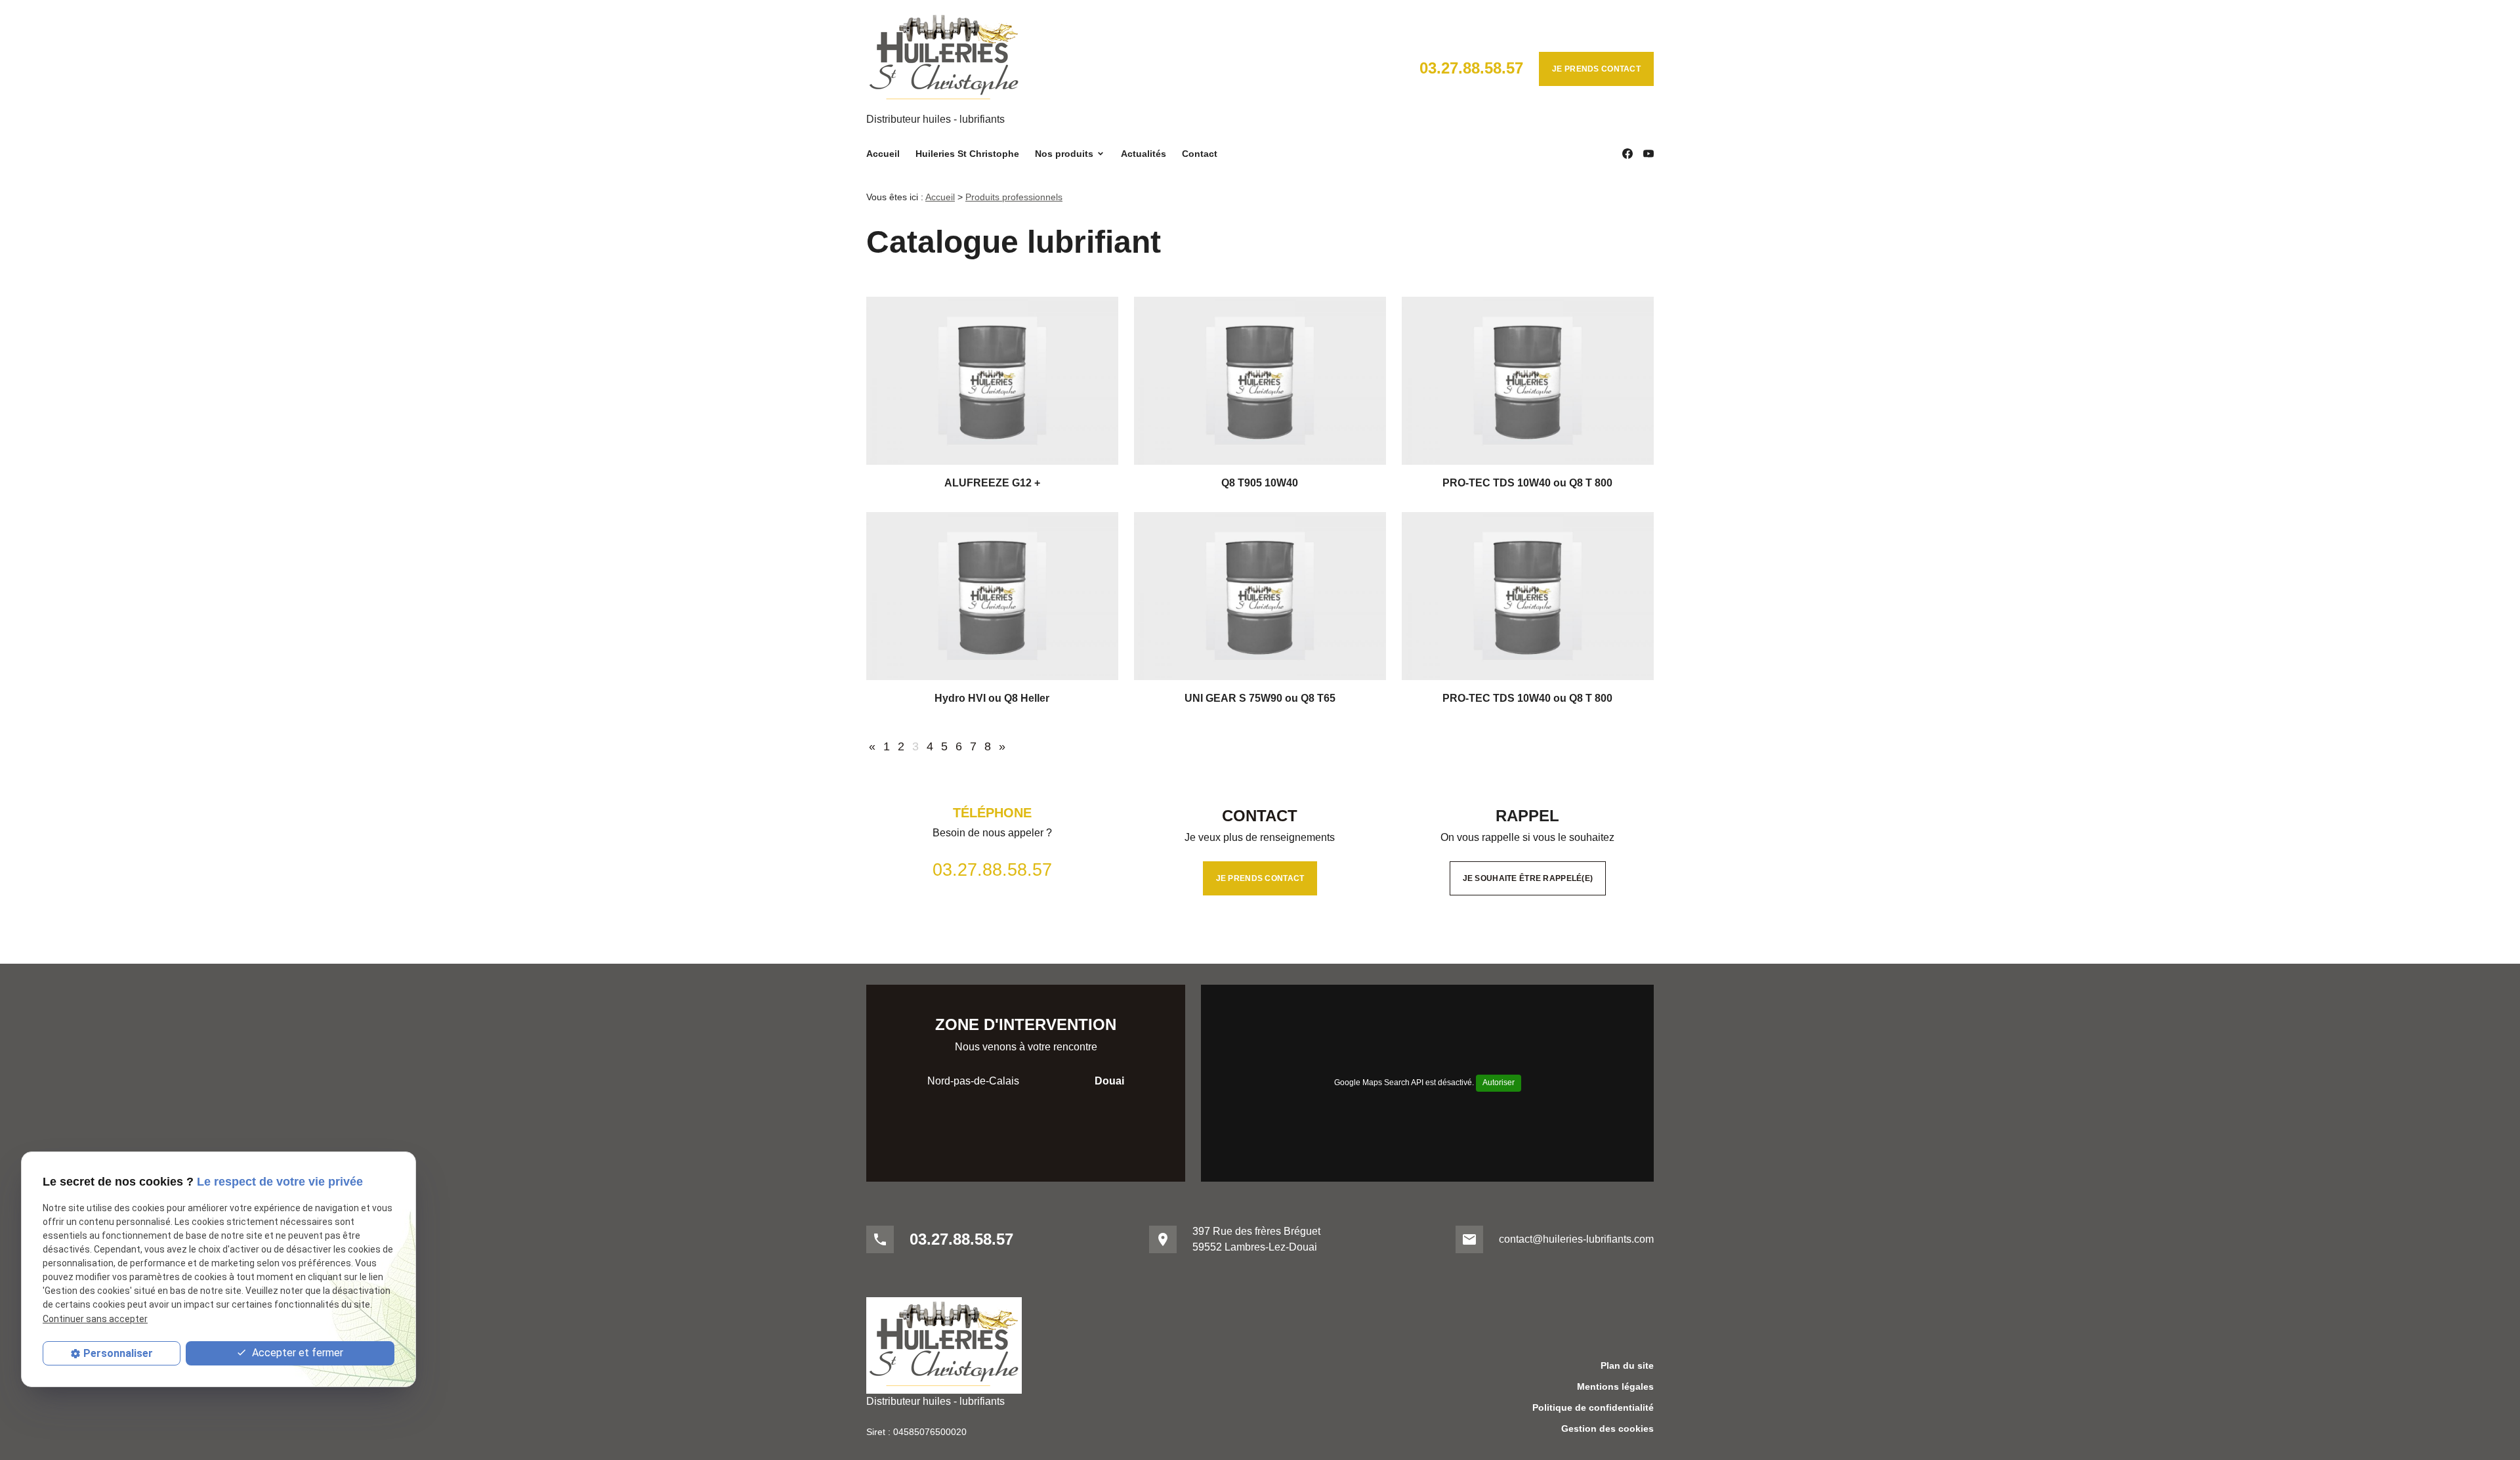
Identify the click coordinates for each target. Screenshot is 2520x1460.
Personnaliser (118, 1353)
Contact (1200, 154)
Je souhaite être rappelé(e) (1528, 878)
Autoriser (1499, 1083)
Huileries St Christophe (967, 154)
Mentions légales (1615, 1386)
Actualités (1144, 154)
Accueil (883, 154)
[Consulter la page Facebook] (1627, 154)
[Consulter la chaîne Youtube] (1648, 154)
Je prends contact (1596, 69)
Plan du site (1627, 1365)
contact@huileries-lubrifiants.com (1576, 1239)
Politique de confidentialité (1593, 1407)
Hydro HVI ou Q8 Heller (992, 698)
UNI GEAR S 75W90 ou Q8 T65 (1260, 698)
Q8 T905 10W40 (1260, 483)
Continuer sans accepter (95, 1318)
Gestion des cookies (1607, 1428)
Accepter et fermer (296, 1353)
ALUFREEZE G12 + (992, 483)
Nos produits (1064, 154)
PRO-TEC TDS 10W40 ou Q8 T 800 (1527, 483)
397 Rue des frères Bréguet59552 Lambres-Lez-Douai (1256, 1239)
